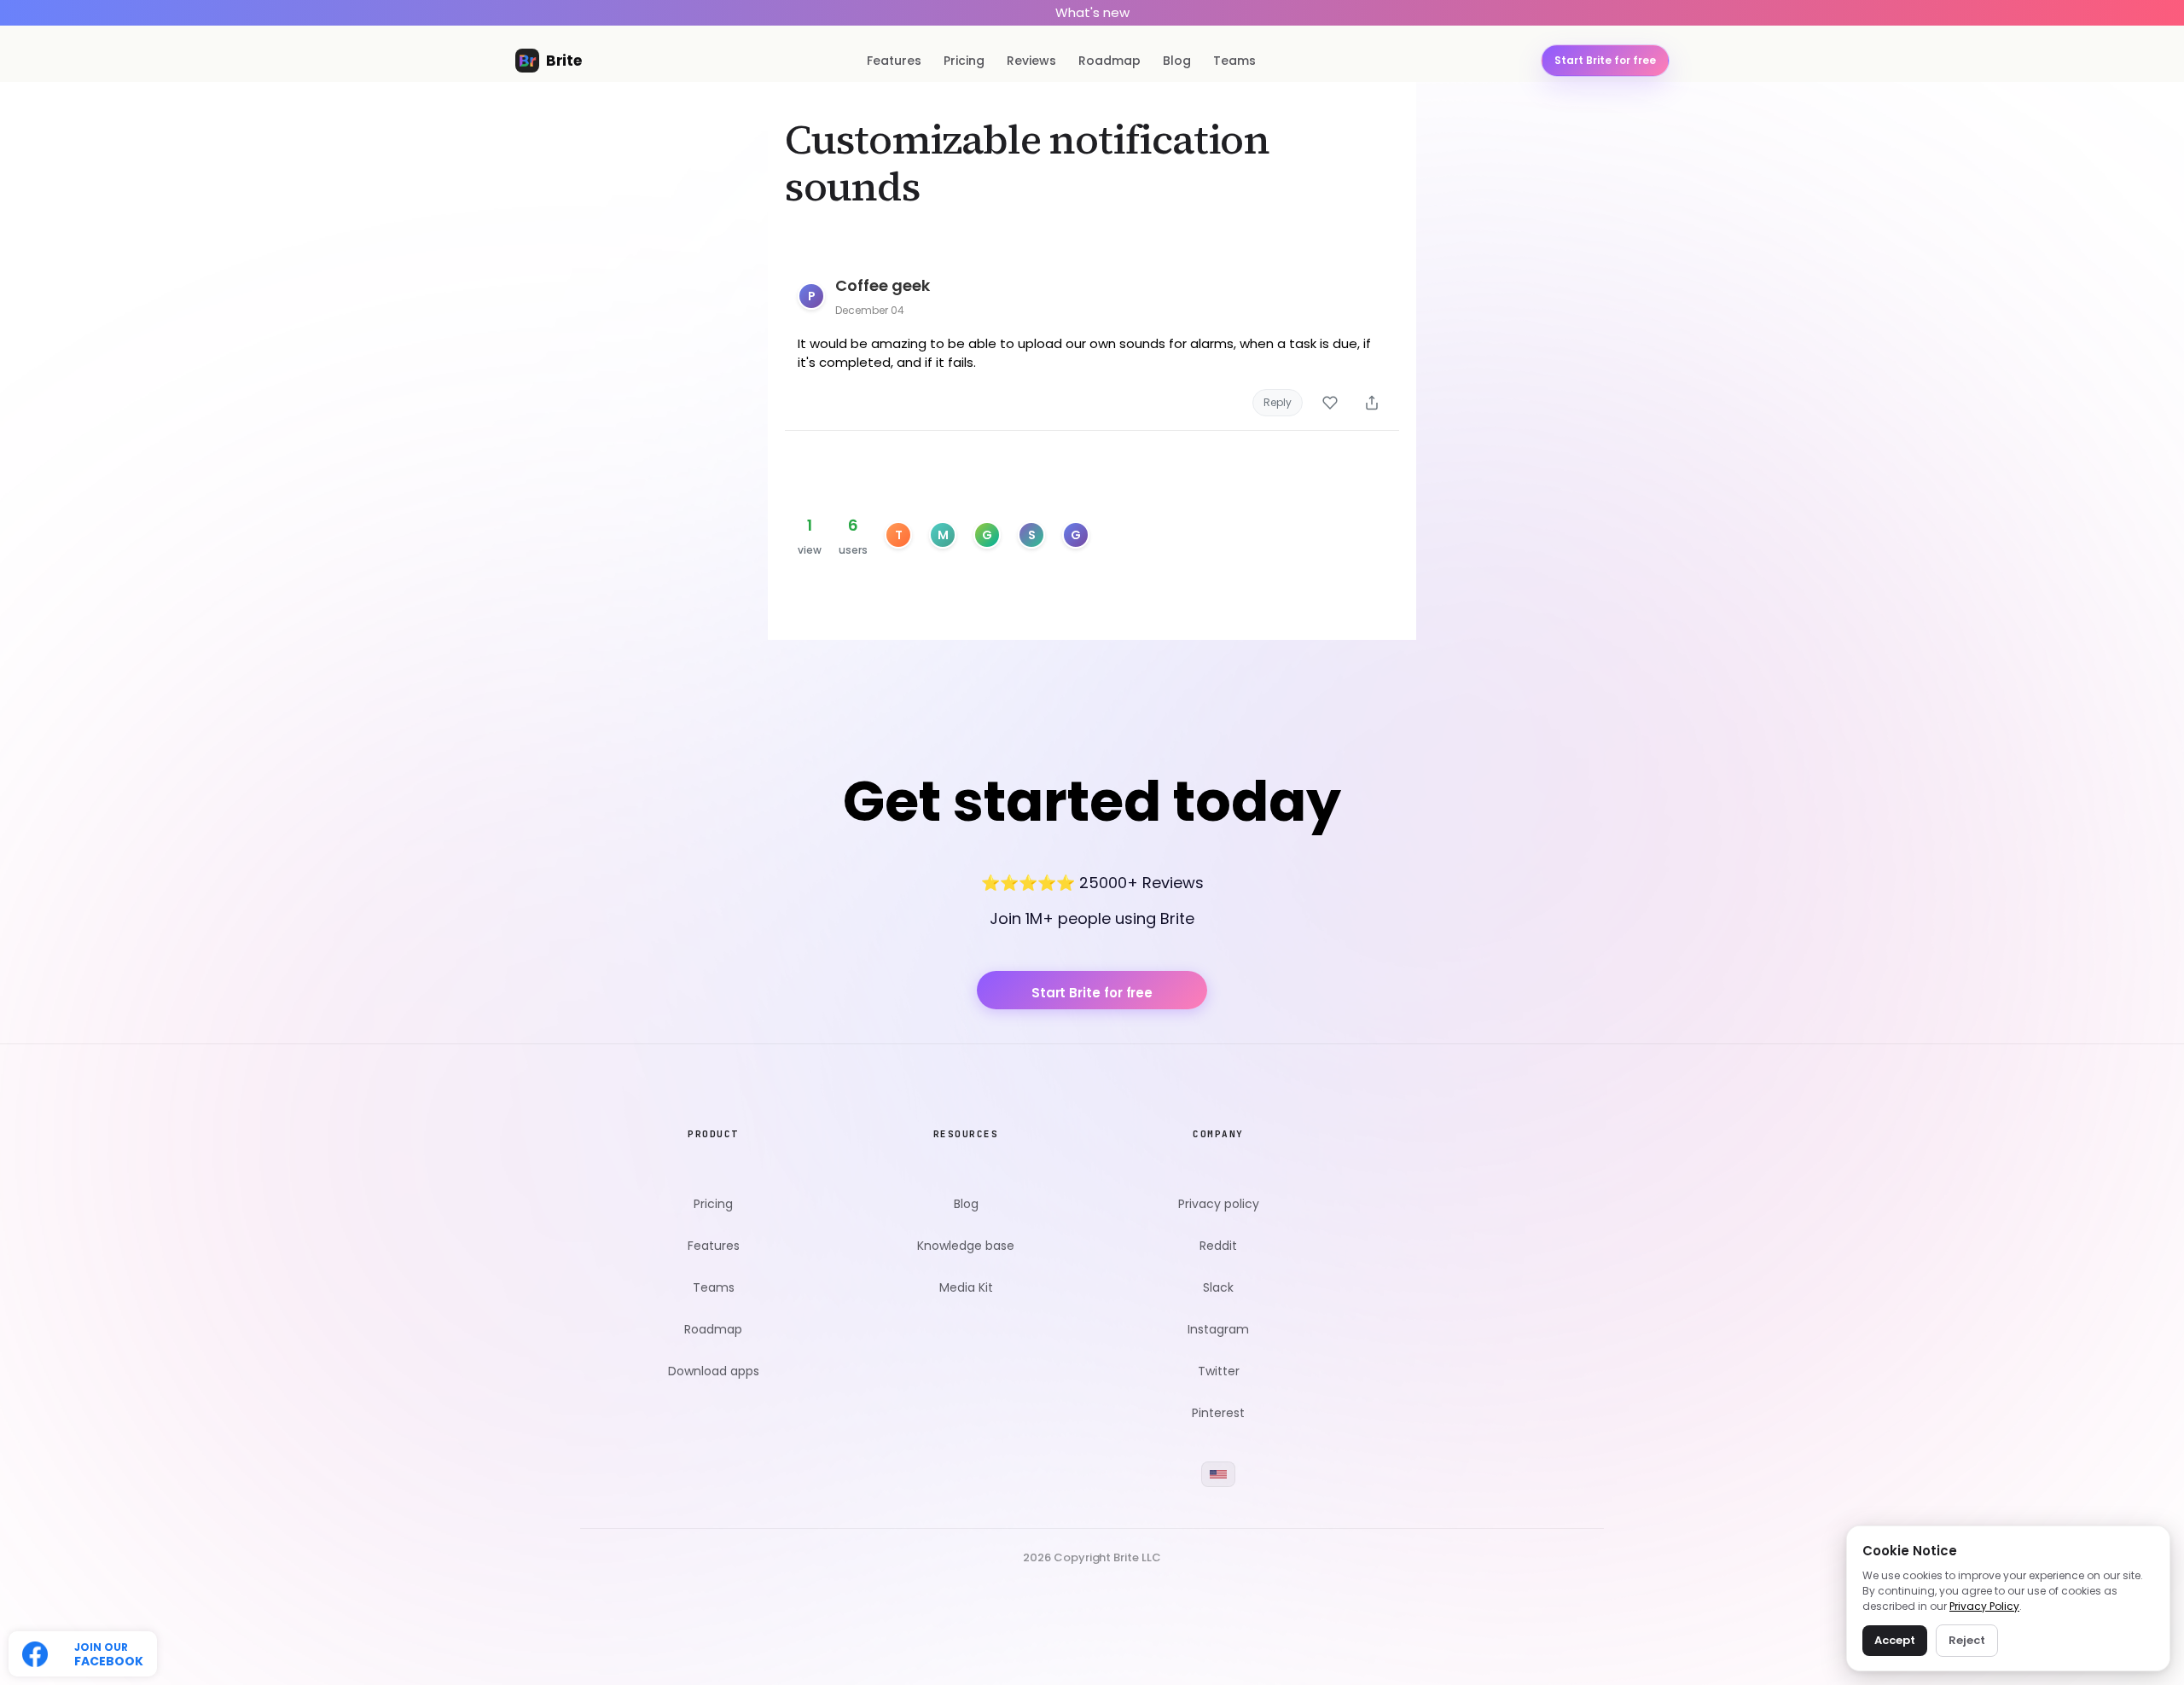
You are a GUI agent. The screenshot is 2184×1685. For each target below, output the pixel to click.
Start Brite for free (1092, 993)
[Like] (1330, 403)
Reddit (1218, 1246)
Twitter (1219, 1371)
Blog (1177, 61)
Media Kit (966, 1288)
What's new (1092, 12)
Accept (1895, 1640)
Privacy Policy (1984, 1606)
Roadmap (1109, 61)
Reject (1967, 1640)
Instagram (1218, 1330)
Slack (1218, 1288)
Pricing (964, 61)
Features (894, 61)
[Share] (1372, 403)
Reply (1278, 402)
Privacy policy (1219, 1204)
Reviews (1031, 61)
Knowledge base (966, 1246)
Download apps (714, 1371)
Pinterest (1218, 1413)
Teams (1234, 61)
